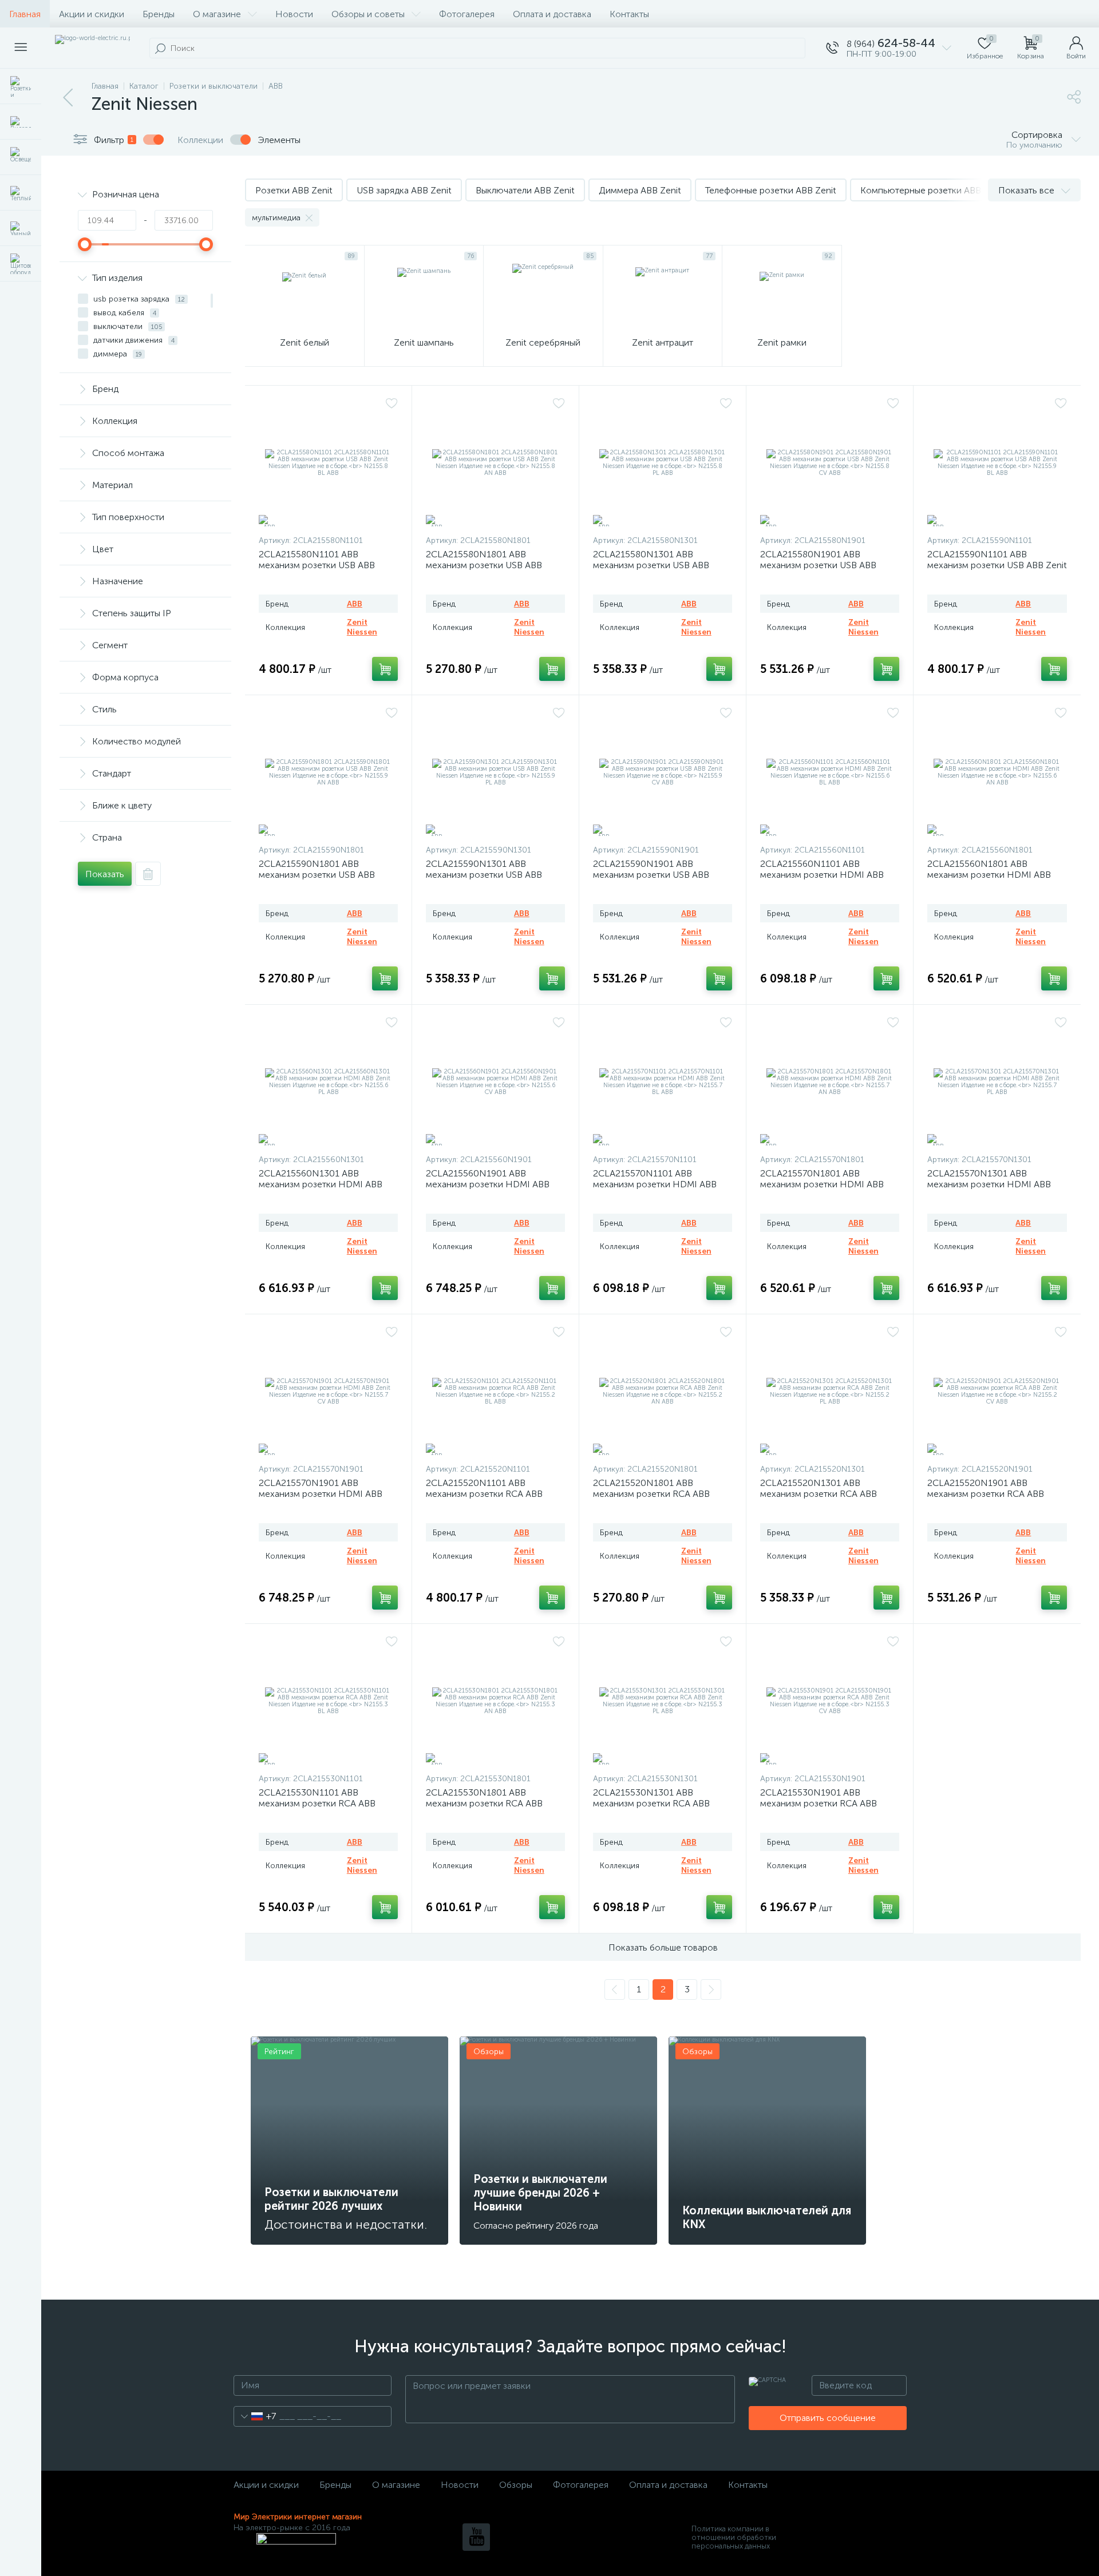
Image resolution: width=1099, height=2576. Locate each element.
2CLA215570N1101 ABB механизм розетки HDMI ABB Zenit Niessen (655, 1184)
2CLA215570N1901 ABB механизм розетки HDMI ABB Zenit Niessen (321, 1494)
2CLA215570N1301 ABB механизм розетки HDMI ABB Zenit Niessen (989, 1184)
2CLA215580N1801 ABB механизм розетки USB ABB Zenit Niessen (484, 565)
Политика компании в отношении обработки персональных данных (734, 2537)
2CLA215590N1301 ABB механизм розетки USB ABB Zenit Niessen (484, 875)
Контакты (629, 14)
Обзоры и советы (368, 14)
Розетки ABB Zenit (294, 190)
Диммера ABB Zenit (640, 190)
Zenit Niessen (362, 627)
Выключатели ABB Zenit (525, 190)
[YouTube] (476, 2537)
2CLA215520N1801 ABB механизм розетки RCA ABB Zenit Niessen (651, 1494)
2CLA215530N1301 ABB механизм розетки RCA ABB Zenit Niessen (651, 1803)
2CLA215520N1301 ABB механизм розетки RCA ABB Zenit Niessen (819, 1494)
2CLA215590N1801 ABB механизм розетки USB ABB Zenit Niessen (317, 875)
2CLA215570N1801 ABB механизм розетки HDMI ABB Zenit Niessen (822, 1184)
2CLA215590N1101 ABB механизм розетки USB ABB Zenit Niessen (997, 565)
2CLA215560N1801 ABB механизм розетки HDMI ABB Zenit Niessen (989, 875)
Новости (294, 14)
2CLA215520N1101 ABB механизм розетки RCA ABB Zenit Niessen (484, 1494)
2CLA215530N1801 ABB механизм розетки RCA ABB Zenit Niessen (484, 1803)
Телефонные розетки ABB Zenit (771, 190)
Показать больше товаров (663, 1947)
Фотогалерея (467, 14)
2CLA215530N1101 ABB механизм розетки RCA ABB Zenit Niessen (317, 1803)
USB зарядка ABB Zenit (404, 190)
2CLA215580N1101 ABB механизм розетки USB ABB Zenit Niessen (317, 565)
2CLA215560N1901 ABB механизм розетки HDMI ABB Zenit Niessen (488, 1184)
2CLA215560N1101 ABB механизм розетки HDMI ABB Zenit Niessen (822, 875)
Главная (25, 14)
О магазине (217, 14)
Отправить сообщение (828, 2418)
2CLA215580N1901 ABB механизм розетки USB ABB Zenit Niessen (818, 565)
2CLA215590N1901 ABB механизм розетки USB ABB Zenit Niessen (651, 875)
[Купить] (385, 669)
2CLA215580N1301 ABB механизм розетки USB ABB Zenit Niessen (651, 565)
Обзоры (516, 2485)
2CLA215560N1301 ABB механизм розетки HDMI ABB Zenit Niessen (321, 1184)
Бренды (159, 14)
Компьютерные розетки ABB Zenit (932, 190)
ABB (355, 604)
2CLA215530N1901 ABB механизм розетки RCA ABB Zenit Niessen (819, 1803)
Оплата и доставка (552, 14)
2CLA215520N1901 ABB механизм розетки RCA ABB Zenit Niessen (986, 1494)
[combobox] (255, 2416)
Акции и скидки (92, 14)
